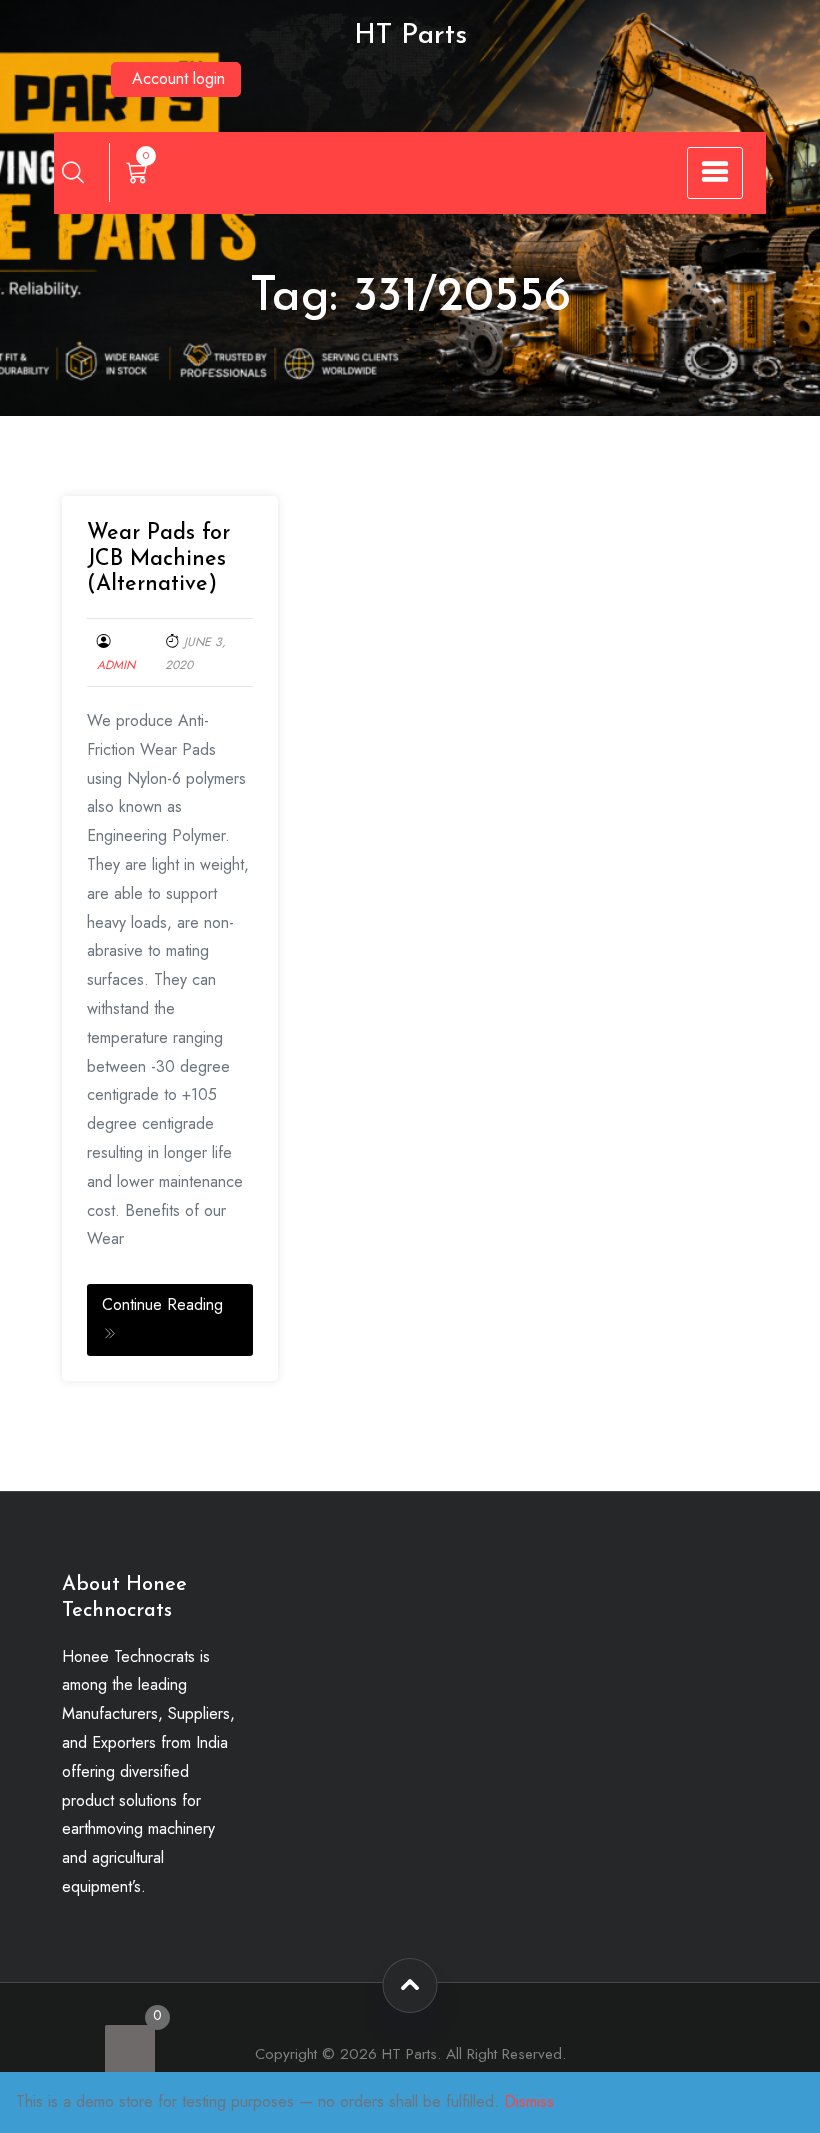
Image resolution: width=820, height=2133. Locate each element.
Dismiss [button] (529, 2101)
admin (116, 665)
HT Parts (410, 36)
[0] (130, 2050)
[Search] (73, 172)
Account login (178, 78)
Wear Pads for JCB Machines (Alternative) (158, 559)
